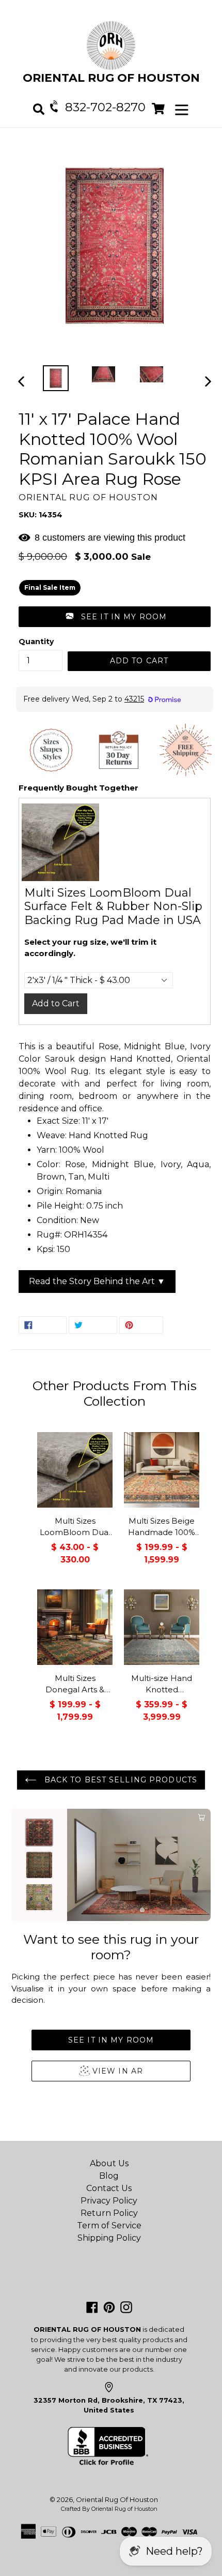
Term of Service (109, 2225)
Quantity (36, 642)
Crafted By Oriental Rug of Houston (109, 2509)
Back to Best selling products (119, 1780)
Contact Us (109, 2188)
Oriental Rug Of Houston (117, 2499)
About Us (109, 2163)
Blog (109, 2176)
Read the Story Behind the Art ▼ (97, 1281)
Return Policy (109, 2213)
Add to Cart (56, 1003)
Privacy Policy (109, 2201)
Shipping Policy (109, 2238)
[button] (115, 617)
